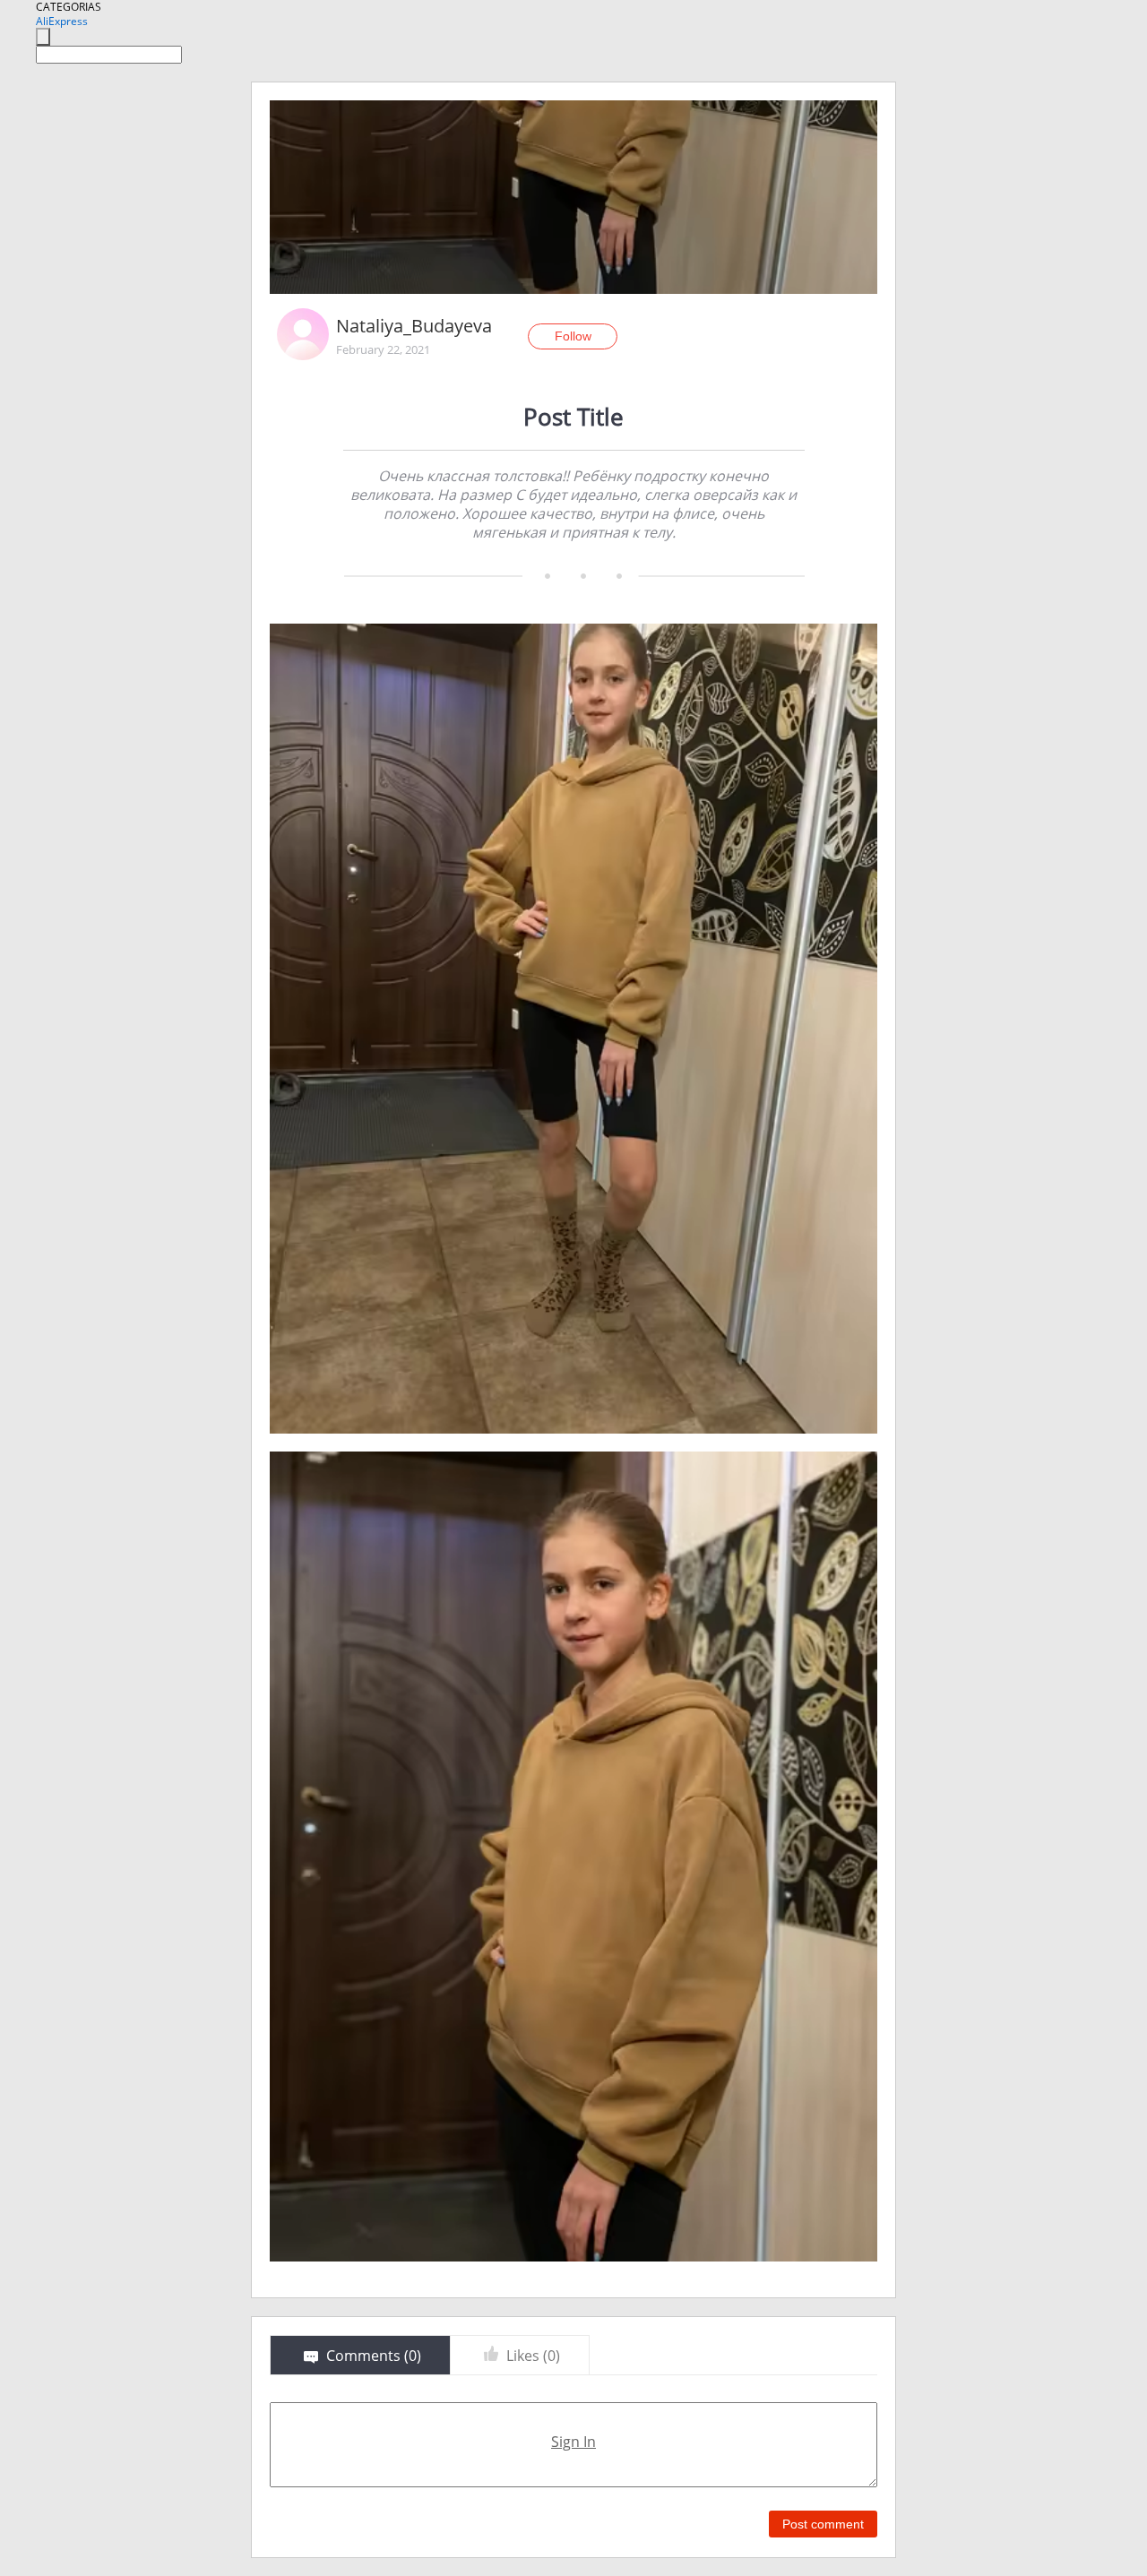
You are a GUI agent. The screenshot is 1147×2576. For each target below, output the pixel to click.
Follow (573, 336)
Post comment (823, 2524)
